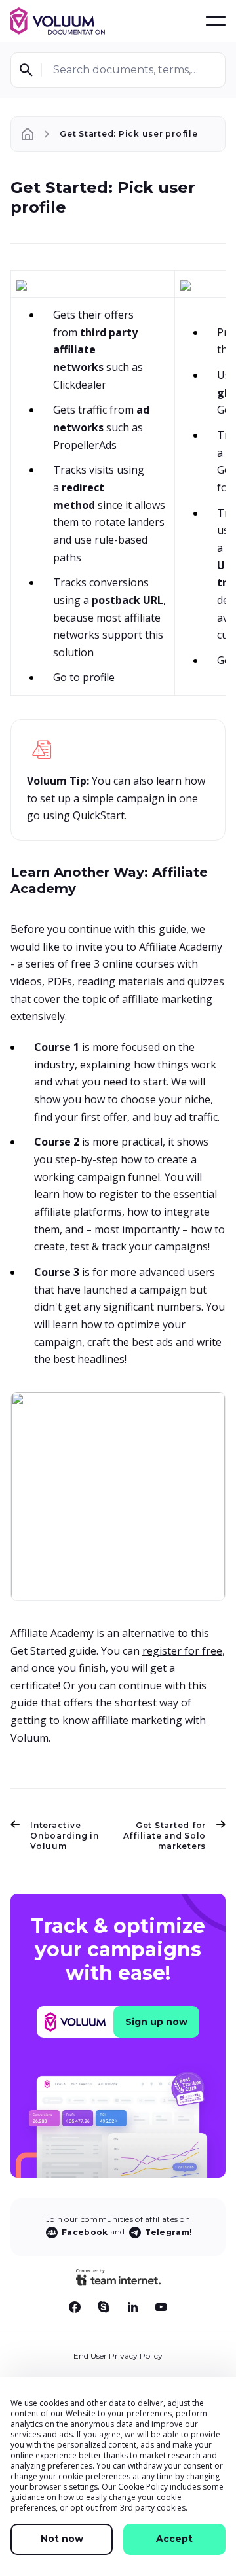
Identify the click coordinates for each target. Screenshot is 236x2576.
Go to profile (84, 677)
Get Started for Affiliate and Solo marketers (165, 1836)
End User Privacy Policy (118, 2356)
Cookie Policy (143, 2487)
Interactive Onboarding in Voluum (65, 1836)
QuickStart (99, 815)
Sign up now (156, 2022)
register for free (182, 1651)
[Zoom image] (22, 284)
